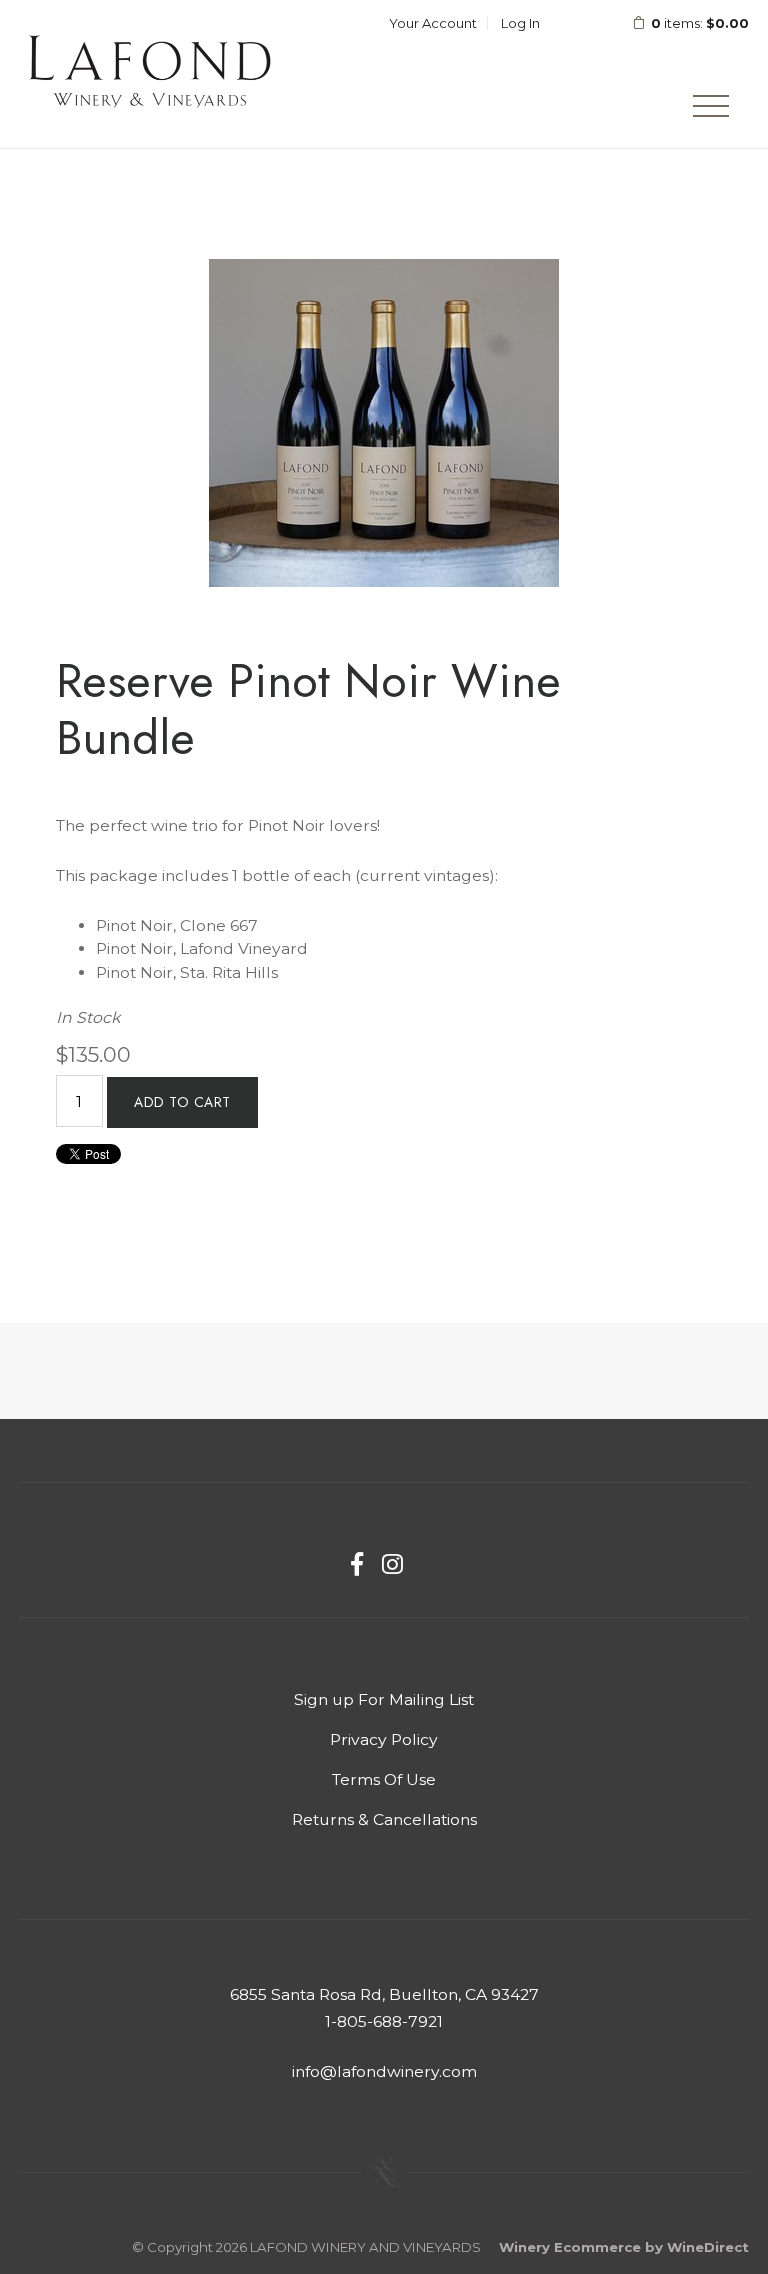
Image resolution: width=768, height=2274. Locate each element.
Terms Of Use (384, 1779)
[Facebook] (357, 1564)
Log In (520, 23)
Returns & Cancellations (384, 1819)
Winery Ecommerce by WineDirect (624, 2247)
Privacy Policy (384, 1739)
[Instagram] (392, 1564)
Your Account (433, 23)
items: (700, 23)
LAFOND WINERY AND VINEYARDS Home (149, 74)
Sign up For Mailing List (384, 1699)
